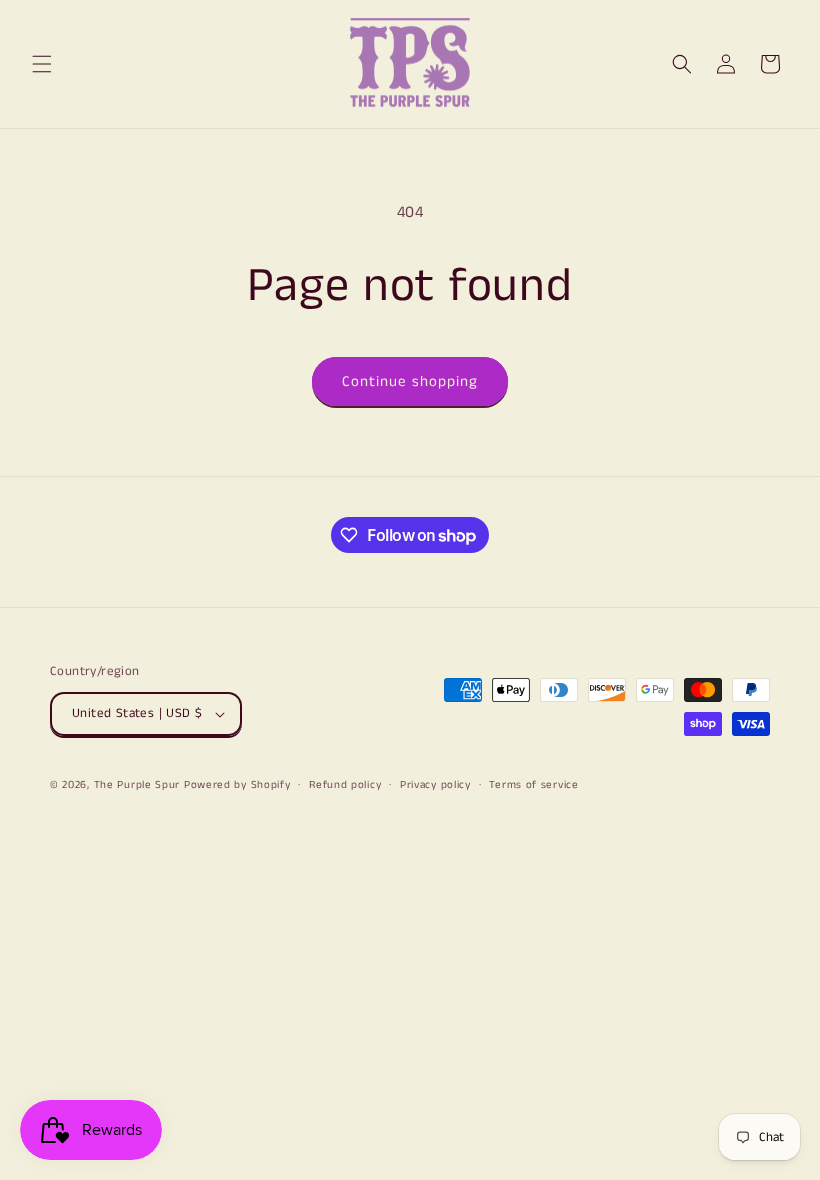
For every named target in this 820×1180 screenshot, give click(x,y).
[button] (42, 64)
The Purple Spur (137, 785)
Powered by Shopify (237, 785)
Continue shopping (410, 381)
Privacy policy (435, 785)
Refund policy (345, 785)
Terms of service (533, 785)
